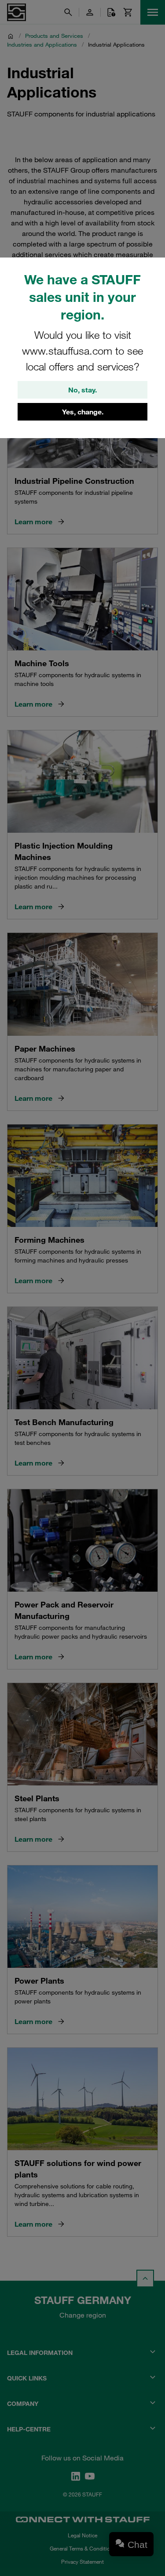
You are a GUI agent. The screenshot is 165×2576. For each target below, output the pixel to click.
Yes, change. (83, 412)
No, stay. (82, 390)
